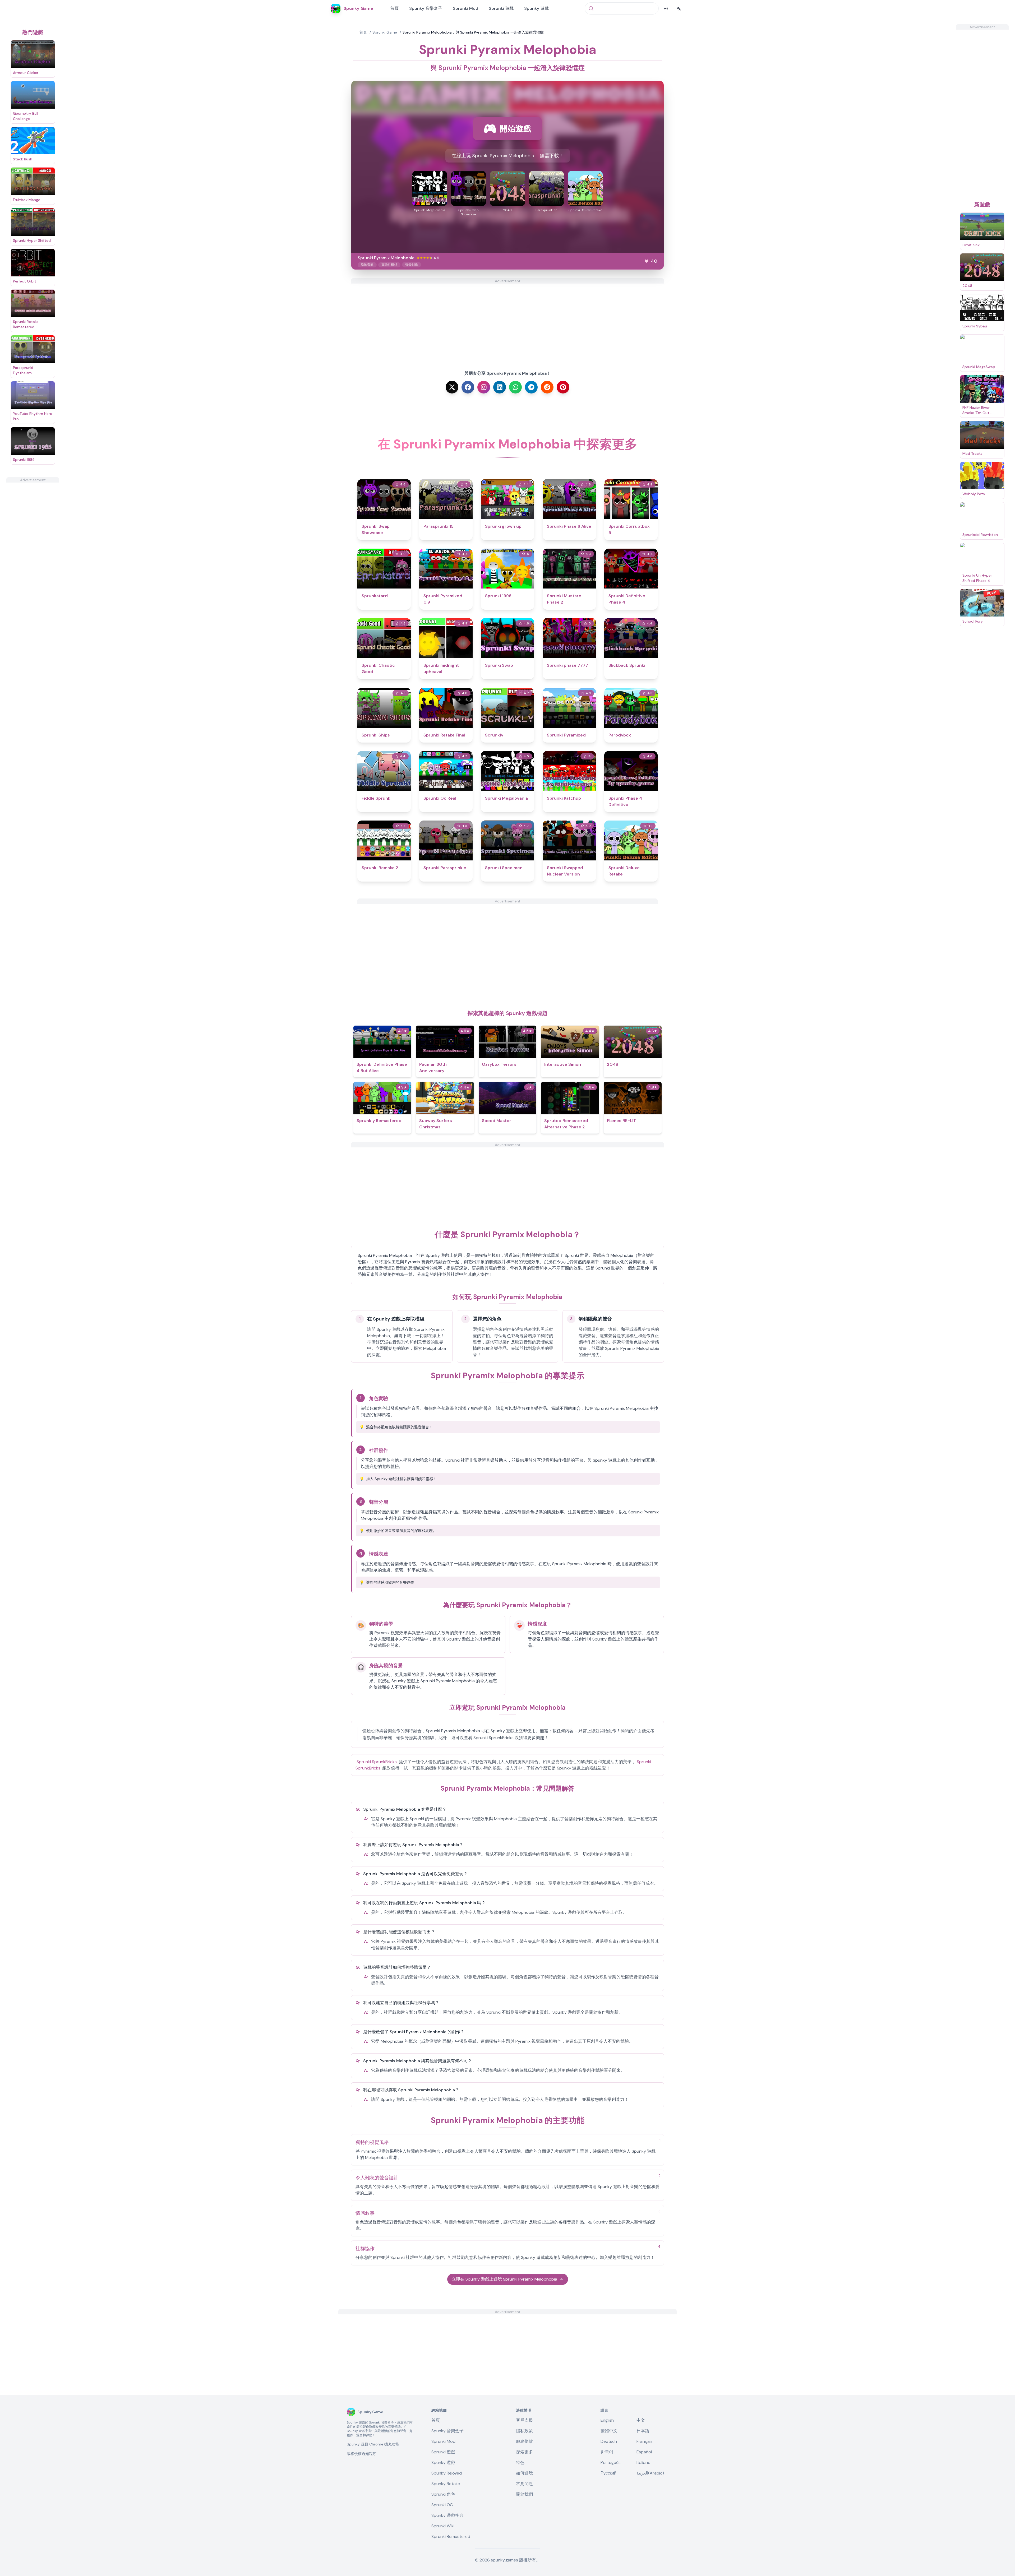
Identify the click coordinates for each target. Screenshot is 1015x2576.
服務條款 (524, 2441)
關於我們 (524, 2494)
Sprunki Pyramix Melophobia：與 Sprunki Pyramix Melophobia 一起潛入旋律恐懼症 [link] (473, 32)
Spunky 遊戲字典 (447, 2515)
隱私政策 (524, 2431)
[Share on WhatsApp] (515, 387)
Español (644, 2452)
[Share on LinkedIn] (500, 387)
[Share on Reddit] (547, 387)
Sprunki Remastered (451, 2536)
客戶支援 (524, 2420)
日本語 (643, 2431)
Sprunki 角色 (443, 2494)
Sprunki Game (385, 32)
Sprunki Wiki (443, 2526)
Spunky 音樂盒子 (426, 8)
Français (645, 2441)
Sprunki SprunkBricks (377, 1762)
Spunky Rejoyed (447, 2473)
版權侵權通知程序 (362, 2454)
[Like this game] (647, 261)
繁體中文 (609, 2431)
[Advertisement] (33, 562)
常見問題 (524, 2484)
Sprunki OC (442, 2505)
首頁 (394, 8)
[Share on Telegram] (531, 387)
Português (611, 2463)
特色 (520, 2463)
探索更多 (524, 2452)
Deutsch (609, 2441)
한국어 (607, 2452)
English (607, 2420)
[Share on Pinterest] (563, 387)
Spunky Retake (446, 2484)
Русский (608, 2473)
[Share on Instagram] (484, 387)
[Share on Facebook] (468, 387)
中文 (641, 2420)
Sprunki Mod (465, 8)
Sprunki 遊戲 (501, 8)
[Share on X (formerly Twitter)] (452, 387)
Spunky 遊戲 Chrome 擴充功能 (373, 2444)
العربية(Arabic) (650, 2473)
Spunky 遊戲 (536, 8)
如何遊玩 (524, 2473)
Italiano (643, 2463)
